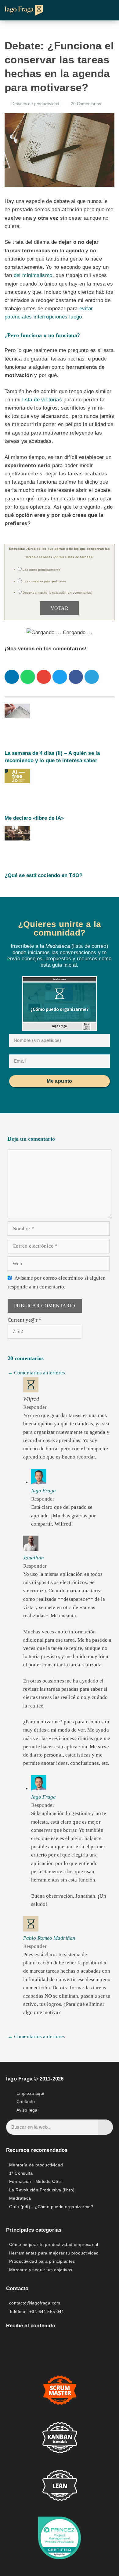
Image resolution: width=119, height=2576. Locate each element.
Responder (35, 1407)
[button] (109, 10)
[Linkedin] (25, 2341)
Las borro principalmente (41, 570)
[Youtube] (39, 2341)
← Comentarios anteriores (36, 1373)
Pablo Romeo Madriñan (49, 1938)
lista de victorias (42, 400)
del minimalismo (33, 275)
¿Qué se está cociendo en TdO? (43, 875)
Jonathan (34, 1558)
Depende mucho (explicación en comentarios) (57, 593)
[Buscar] (105, 2127)
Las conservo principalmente (44, 581)
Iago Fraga (44, 1491)
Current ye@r (25, 1320)
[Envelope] (10, 2341)
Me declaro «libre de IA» (34, 818)
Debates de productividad (35, 104)
